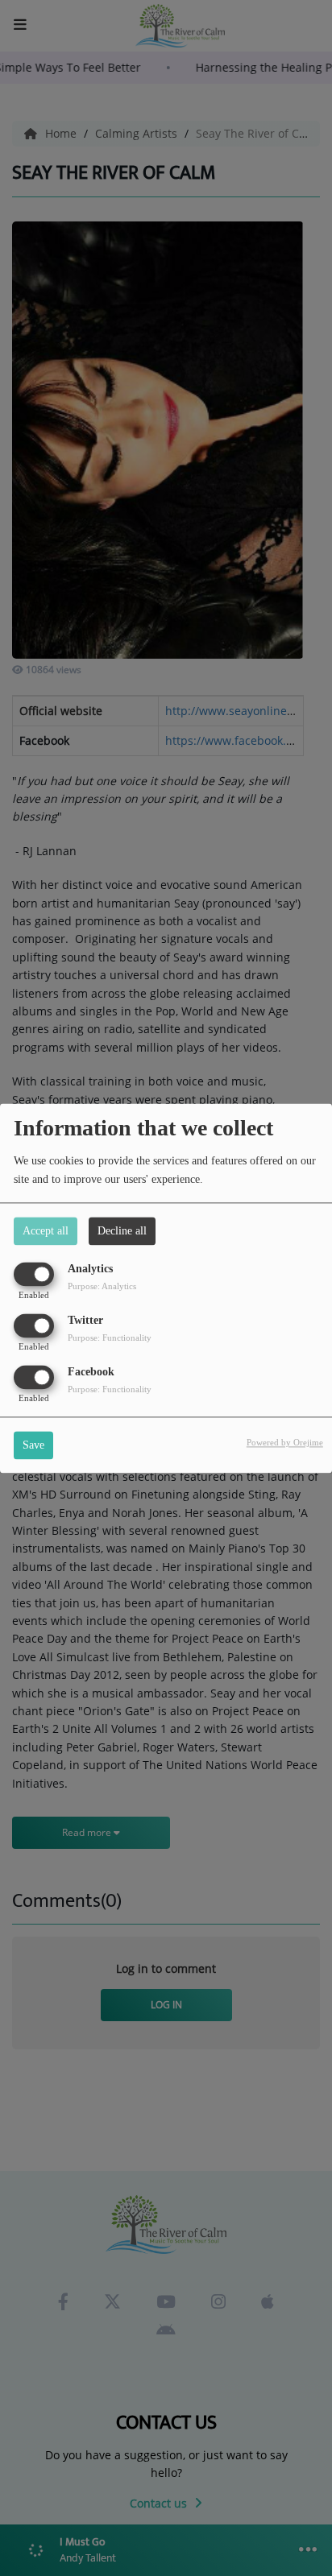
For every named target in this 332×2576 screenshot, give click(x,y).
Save (33, 1445)
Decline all (122, 1231)
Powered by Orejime (285, 1442)
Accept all (46, 1231)
